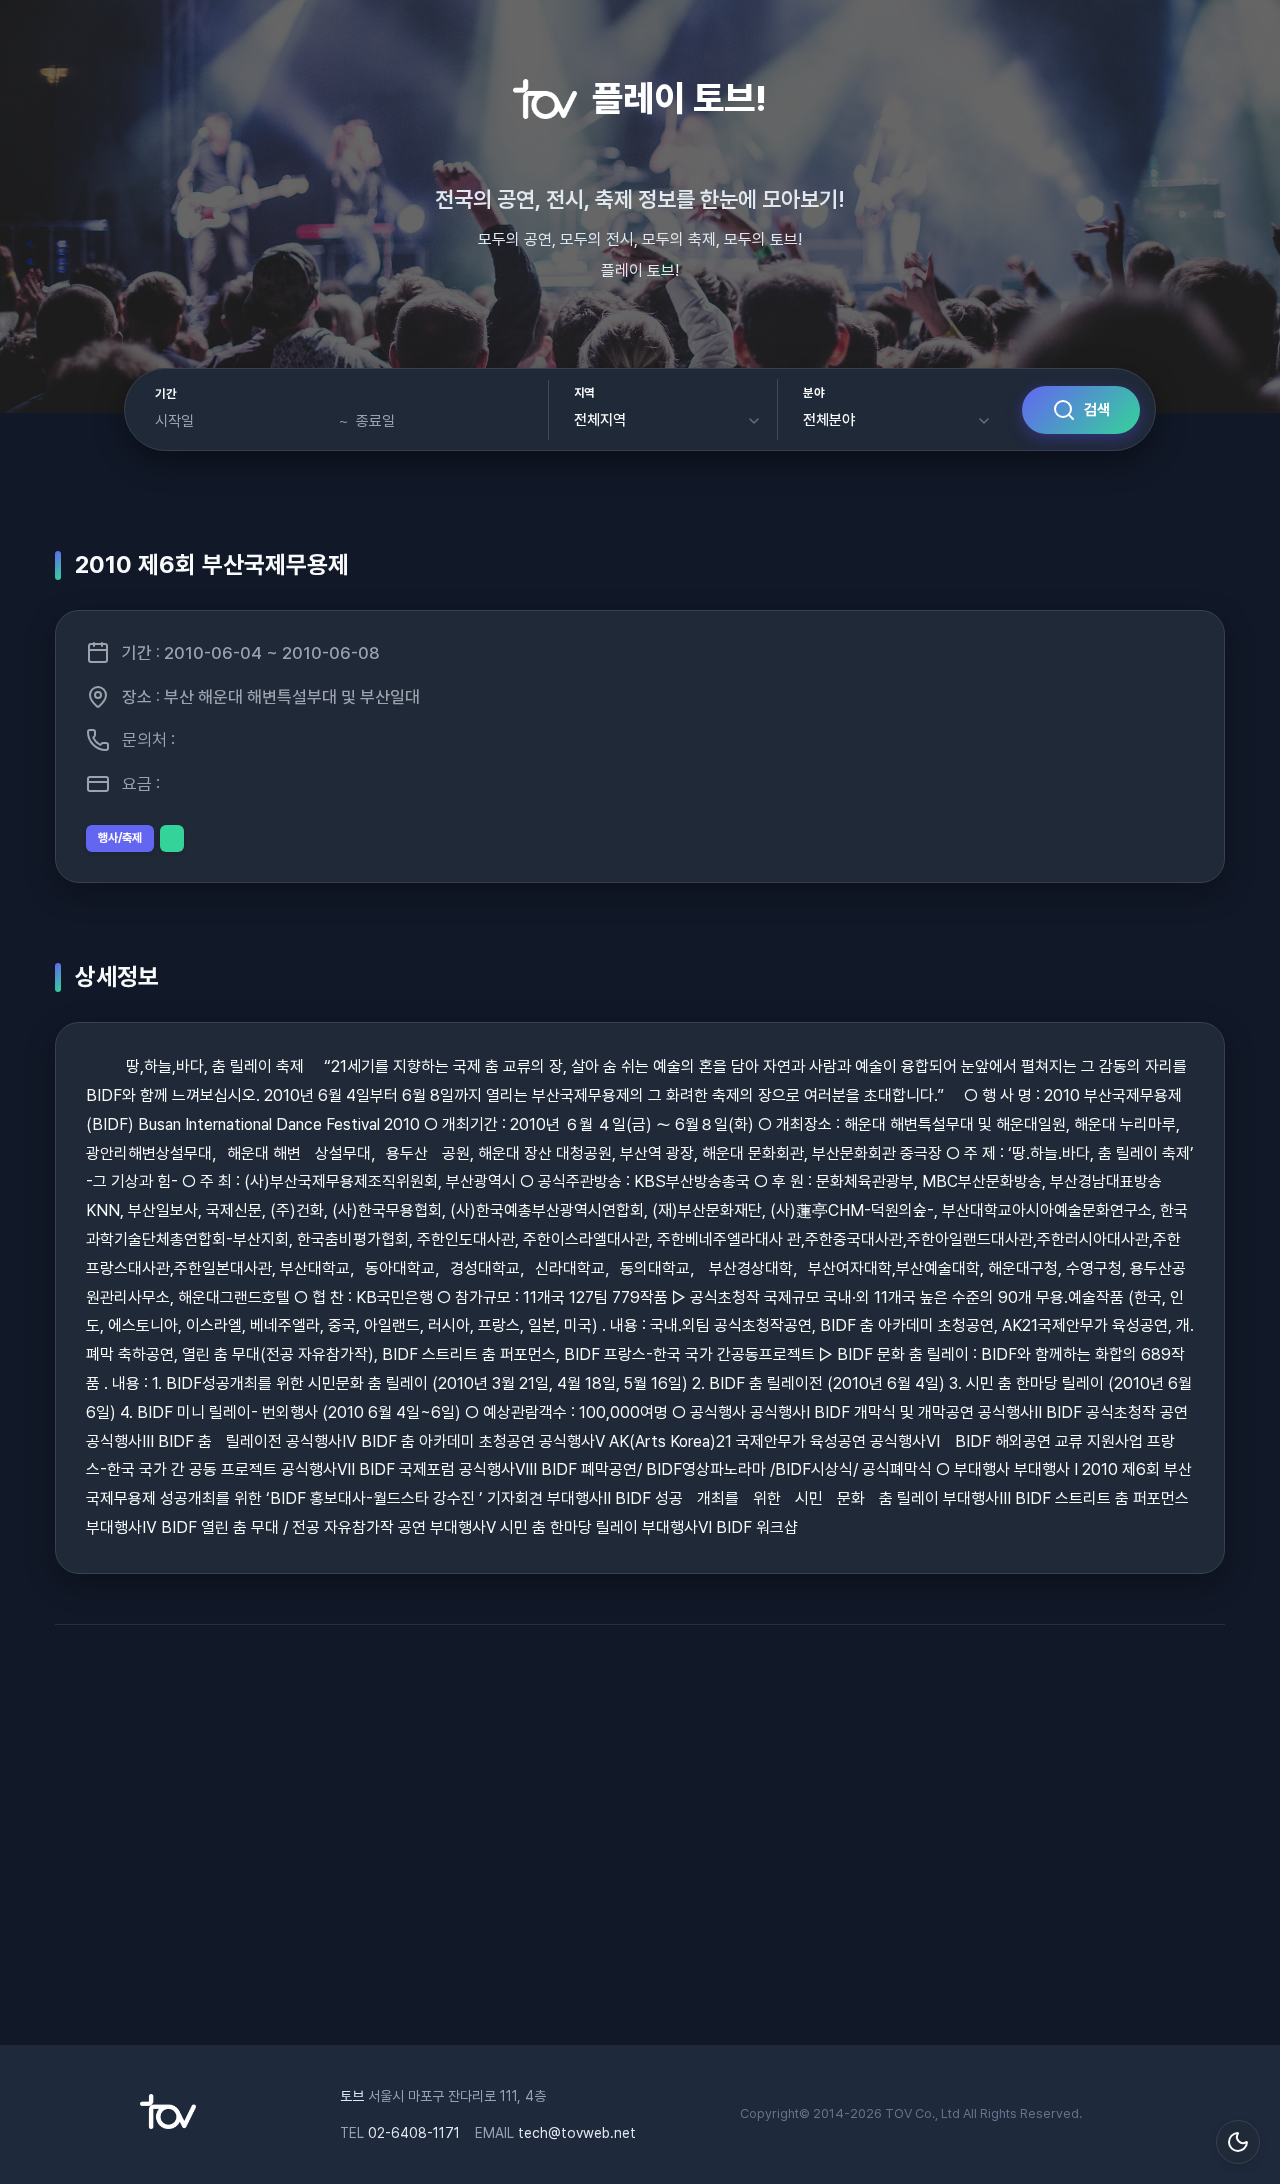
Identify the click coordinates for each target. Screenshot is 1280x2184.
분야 (813, 393)
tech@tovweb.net (577, 2133)
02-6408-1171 (414, 2133)
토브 (352, 2096)
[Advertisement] (640, 1845)
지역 (584, 393)
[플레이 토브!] (168, 2124)
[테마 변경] (1238, 2142)
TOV (898, 2113)
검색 (1097, 410)
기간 (165, 394)
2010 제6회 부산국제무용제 (212, 564)
